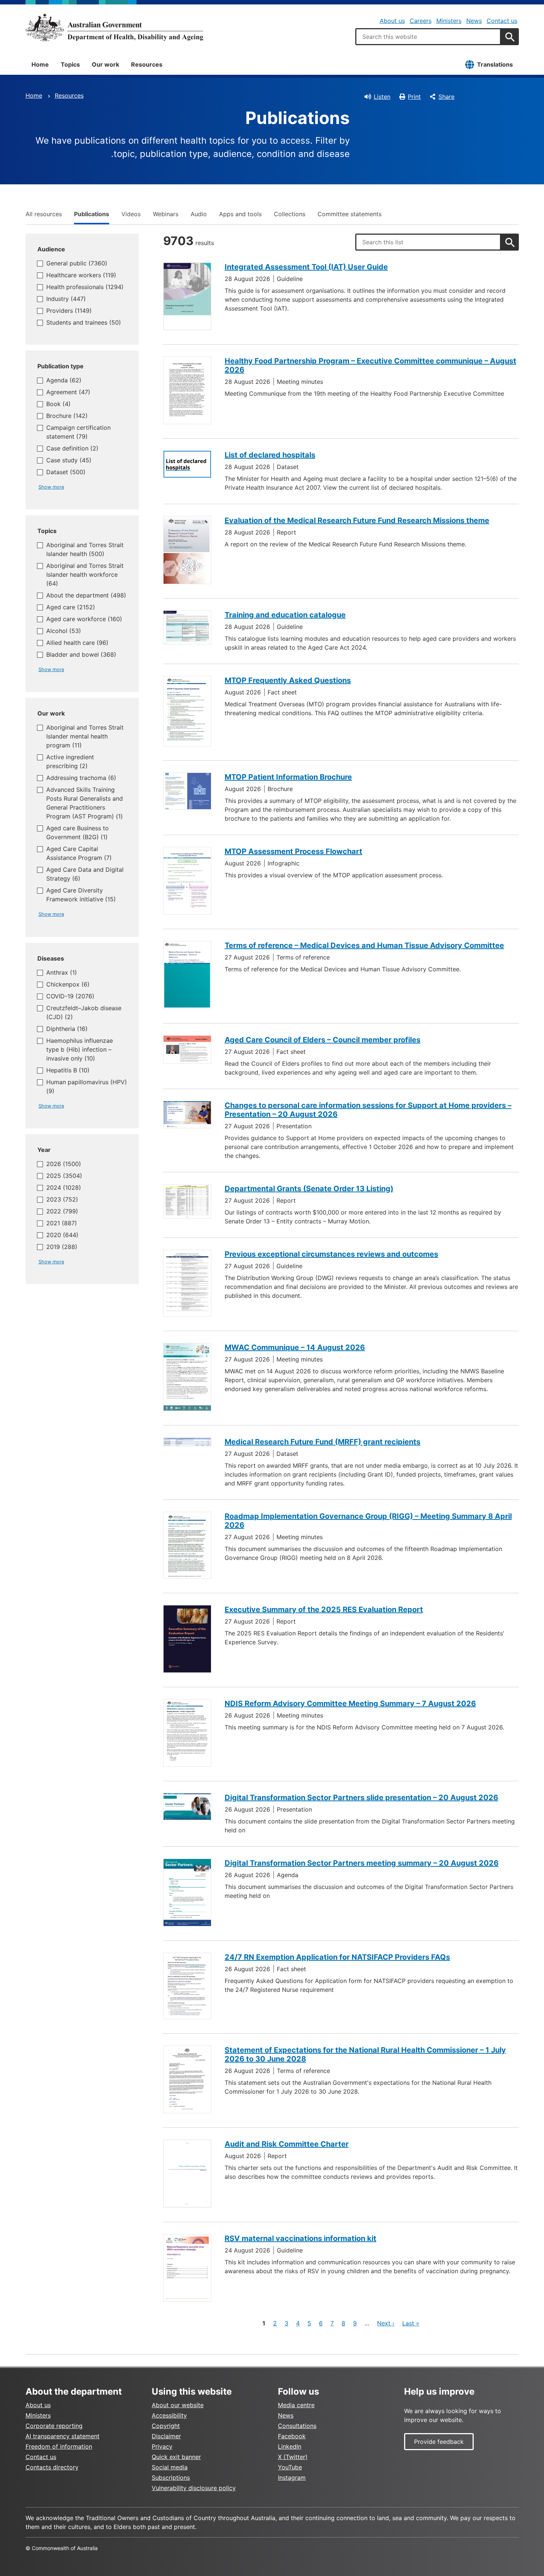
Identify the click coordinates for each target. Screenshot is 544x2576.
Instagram (292, 2478)
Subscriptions (171, 2478)
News (474, 21)
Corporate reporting (54, 2426)
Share (446, 97)
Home (40, 64)
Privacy (162, 2446)
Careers (421, 21)
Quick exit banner (176, 2457)
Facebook (292, 2436)
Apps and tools (240, 214)
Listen (382, 97)
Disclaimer (166, 2436)
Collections (290, 214)
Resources (147, 64)
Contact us (502, 21)
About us (392, 21)
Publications (92, 214)
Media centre (296, 2405)
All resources (44, 214)
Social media (170, 2467)
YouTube (290, 2467)
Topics (70, 64)
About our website (178, 2405)
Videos (131, 214)
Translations (495, 64)
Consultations (297, 2426)
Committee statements (350, 214)
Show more (51, 487)
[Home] (114, 27)
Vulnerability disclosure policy (194, 2488)
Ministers (449, 21)
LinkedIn (290, 2446)
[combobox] (428, 37)
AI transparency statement (63, 2436)
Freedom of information (59, 2446)
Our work (105, 64)
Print (414, 97)
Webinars (166, 214)
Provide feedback (439, 2442)
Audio (199, 214)
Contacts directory (52, 2467)
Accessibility (169, 2415)
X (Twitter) (293, 2457)
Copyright (166, 2426)
